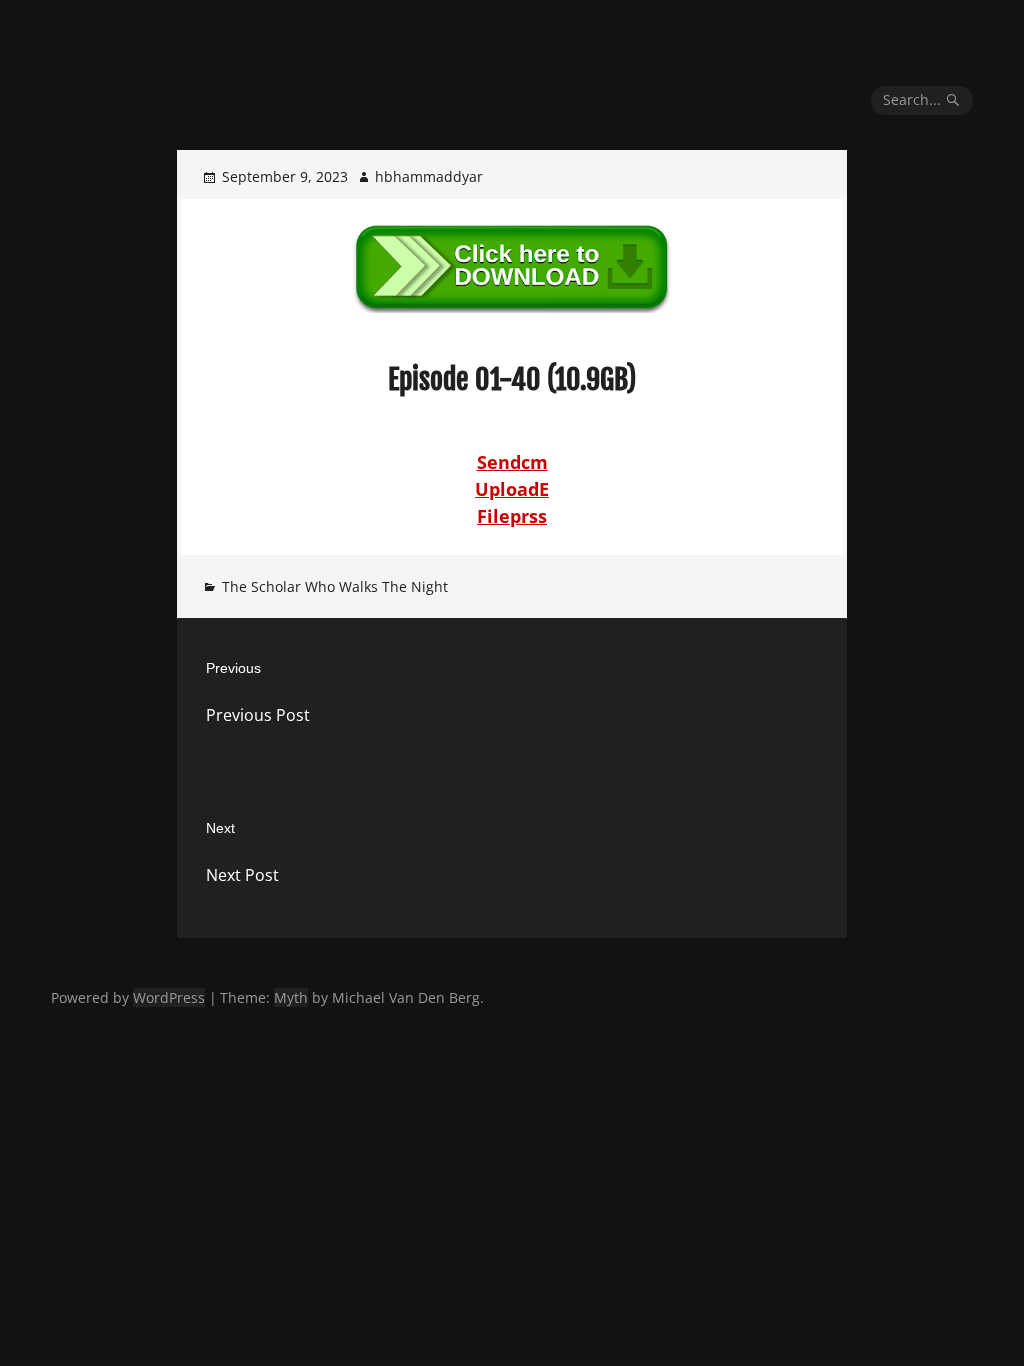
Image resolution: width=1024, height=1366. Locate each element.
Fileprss (512, 516)
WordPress (169, 997)
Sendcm (512, 462)
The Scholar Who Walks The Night (335, 586)
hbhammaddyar (429, 176)
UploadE (512, 489)
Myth (291, 997)
